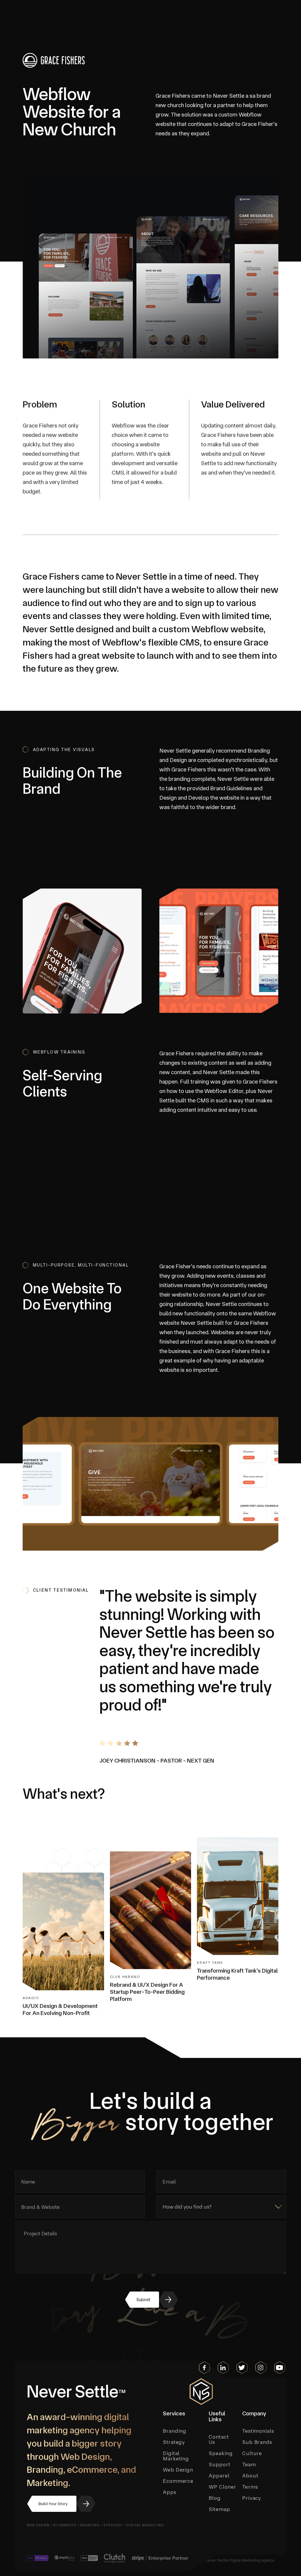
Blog (215, 2498)
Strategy (113, 2525)
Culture (252, 2453)
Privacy (252, 2498)
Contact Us (219, 2439)
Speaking (221, 2453)
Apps (170, 2492)
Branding (90, 2525)
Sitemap (219, 2509)
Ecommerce (65, 2525)
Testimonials (258, 2431)
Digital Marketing (145, 2525)
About (250, 2476)
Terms (250, 2487)
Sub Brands (257, 2442)
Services (174, 2414)
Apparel (219, 2476)
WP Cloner (222, 2487)
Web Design (38, 2525)
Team (249, 2464)
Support (219, 2464)
